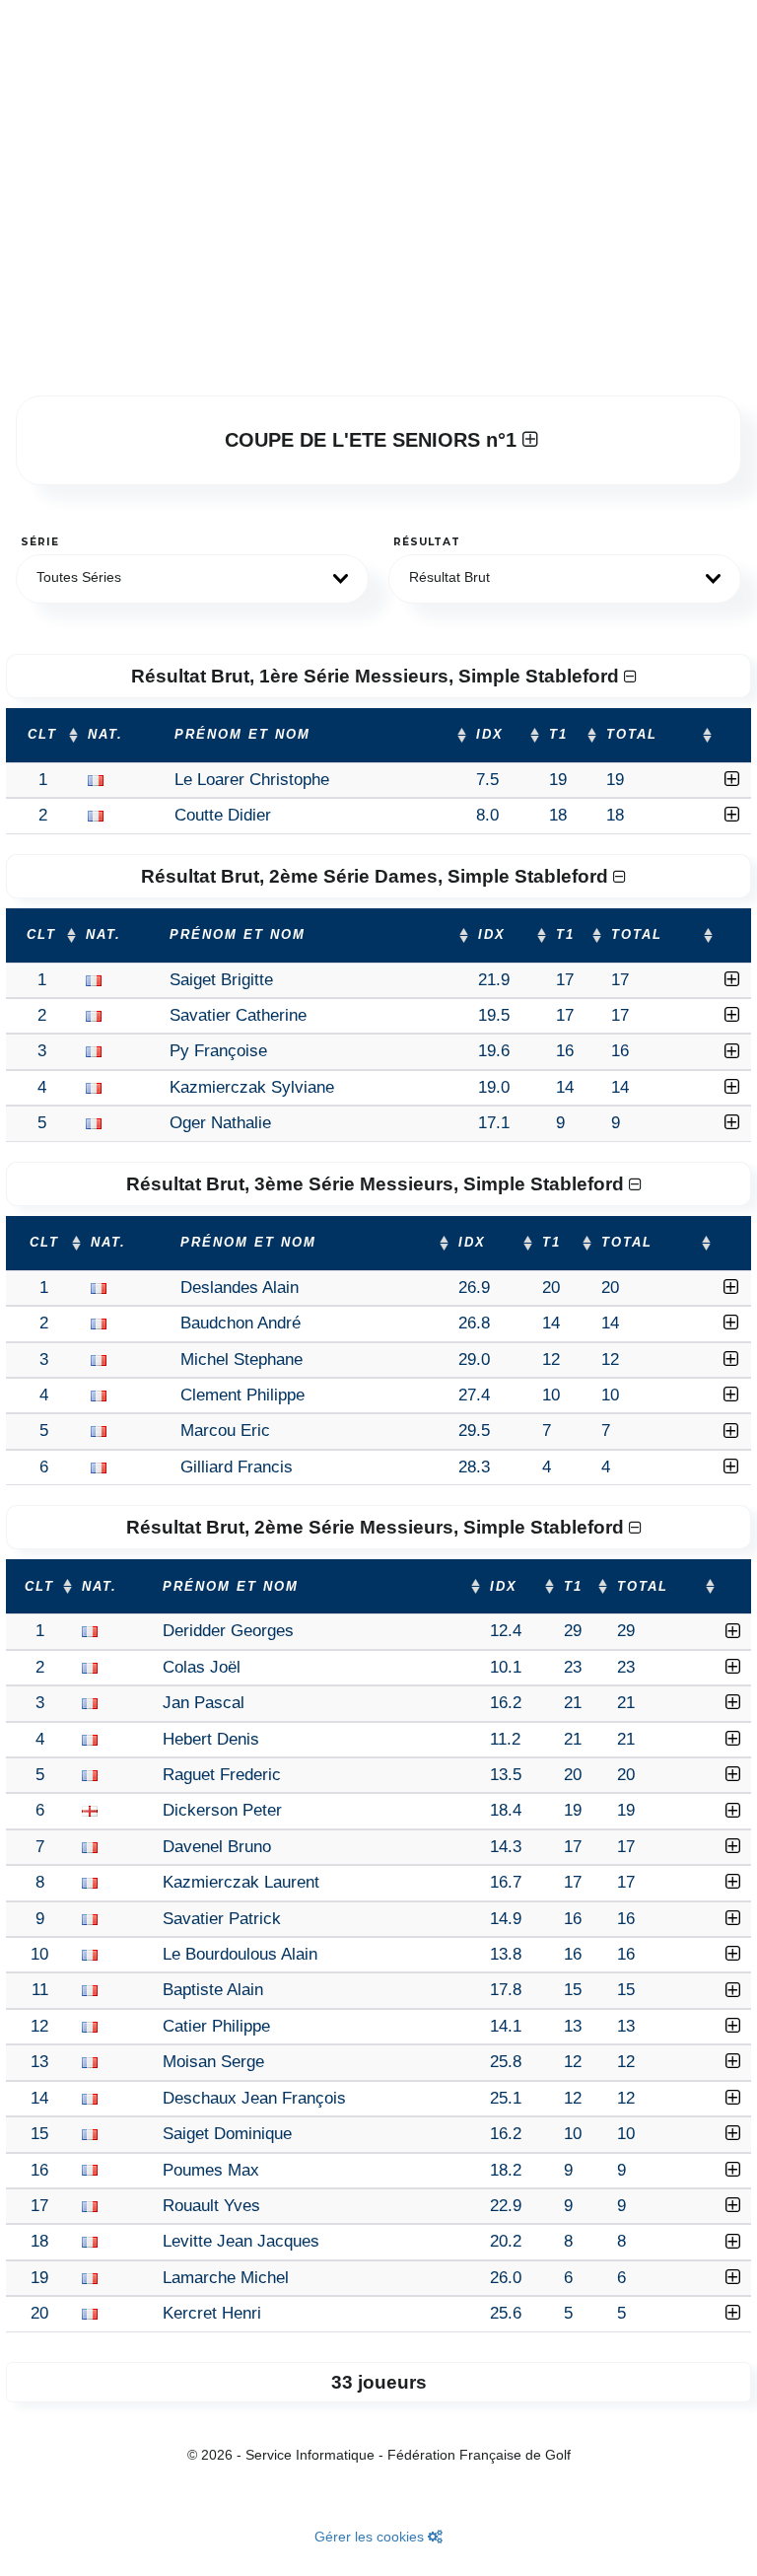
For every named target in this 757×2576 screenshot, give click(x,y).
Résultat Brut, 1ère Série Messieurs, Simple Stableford (378, 676)
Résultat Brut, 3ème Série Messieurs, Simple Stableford (378, 1184)
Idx (490, 735)
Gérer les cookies (371, 2537)
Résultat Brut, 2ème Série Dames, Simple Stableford (377, 876)
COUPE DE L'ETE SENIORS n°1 (374, 440)
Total (632, 735)
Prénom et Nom (242, 735)
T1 (558, 735)
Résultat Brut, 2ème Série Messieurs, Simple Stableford (378, 1527)
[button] (192, 579)
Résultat (427, 542)
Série (40, 542)
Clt (42, 735)
